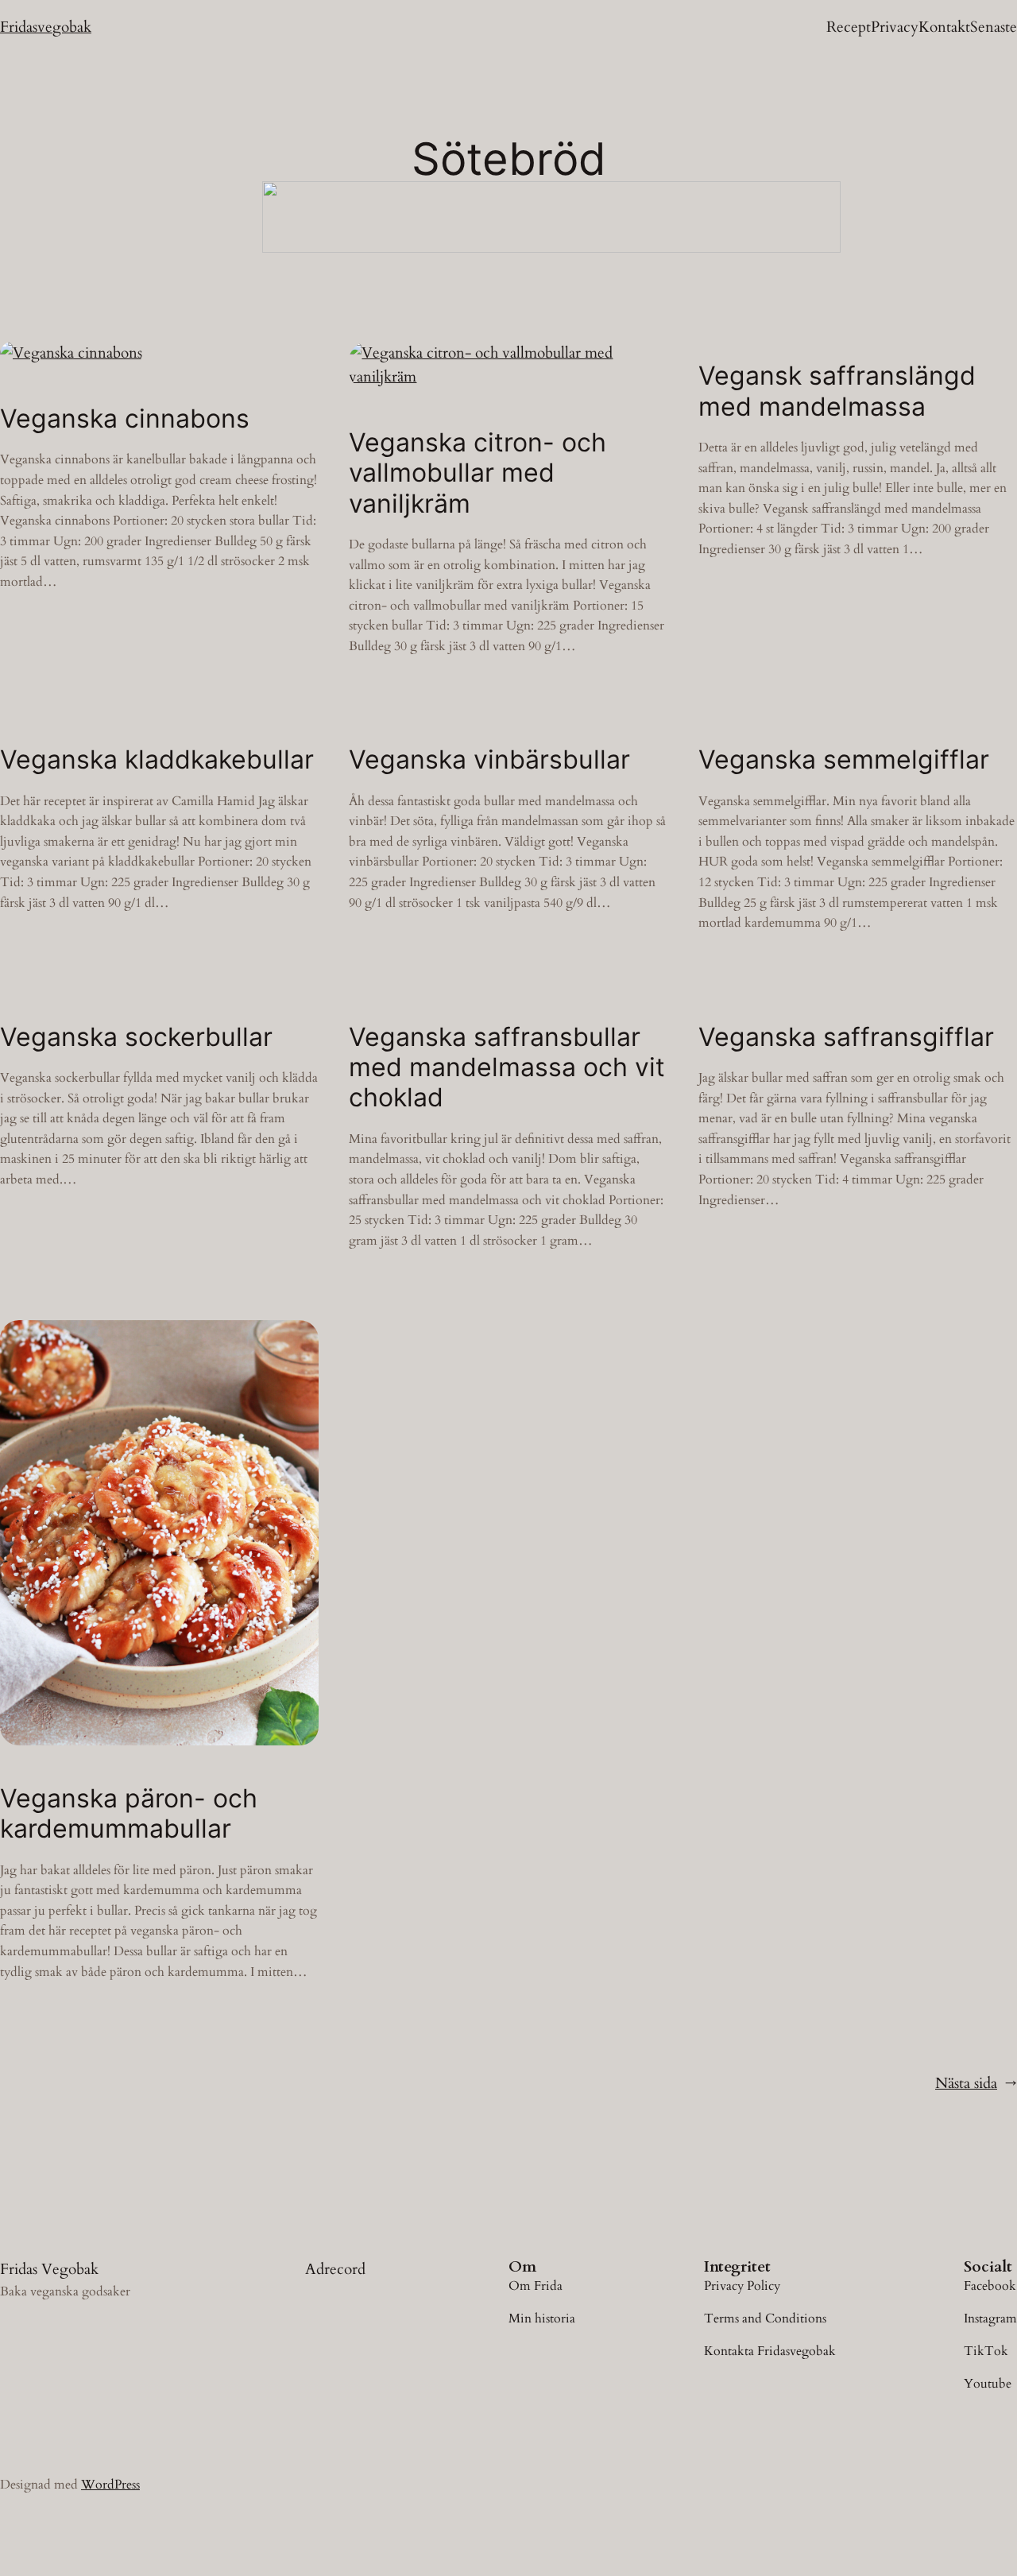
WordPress (110, 2485)
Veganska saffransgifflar (846, 1037)
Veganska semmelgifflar (844, 760)
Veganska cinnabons (125, 419)
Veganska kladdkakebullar (157, 760)
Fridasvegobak (46, 27)
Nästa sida (976, 2083)
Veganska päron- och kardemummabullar (129, 1814)
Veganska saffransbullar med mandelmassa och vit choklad (507, 1068)
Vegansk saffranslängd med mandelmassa (837, 391)
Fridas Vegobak (49, 2269)
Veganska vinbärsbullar (489, 760)
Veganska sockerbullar (136, 1037)
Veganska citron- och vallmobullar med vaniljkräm (478, 473)
